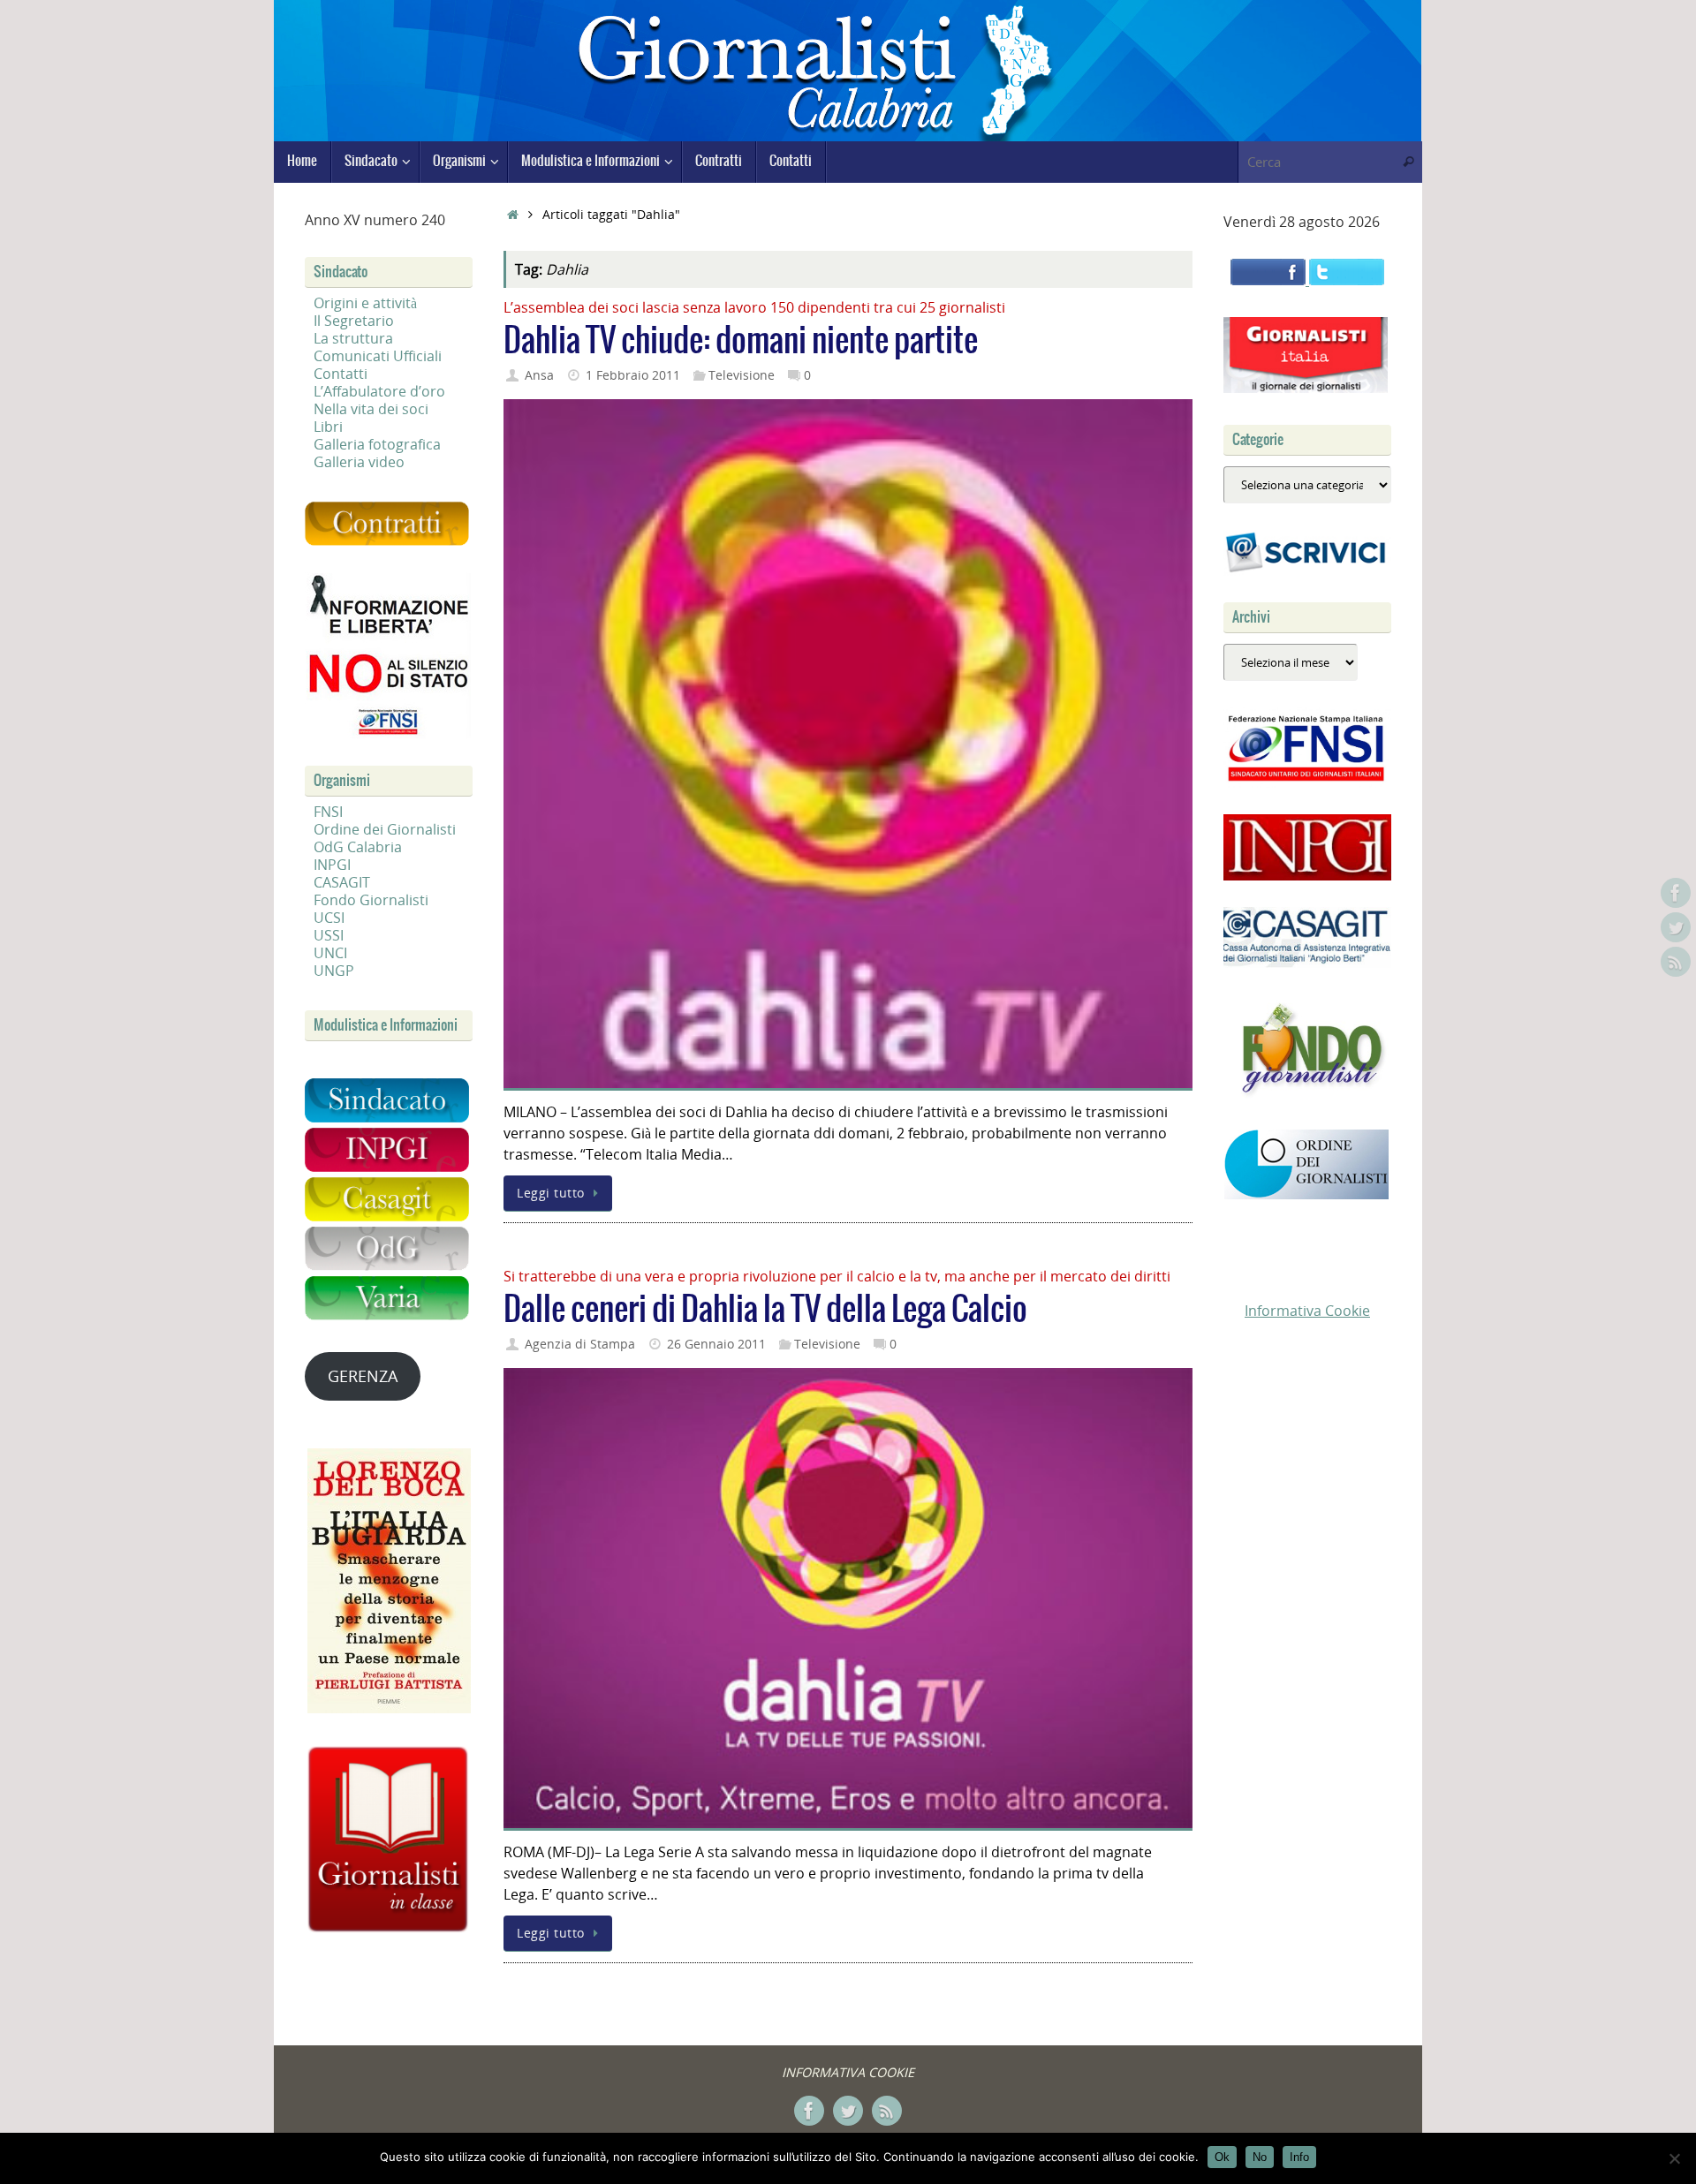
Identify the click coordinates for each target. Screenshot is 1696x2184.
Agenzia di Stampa (580, 1344)
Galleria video (359, 462)
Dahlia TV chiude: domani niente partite (741, 341)
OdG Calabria (358, 847)
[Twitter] (1676, 927)
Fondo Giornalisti (371, 900)
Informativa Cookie (1307, 1311)
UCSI (329, 918)
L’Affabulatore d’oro (379, 391)
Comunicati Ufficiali (378, 356)
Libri (328, 427)
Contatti (341, 374)
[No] (1674, 2158)
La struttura (353, 338)
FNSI (328, 812)
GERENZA (363, 1376)
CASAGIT (342, 882)
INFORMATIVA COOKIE (848, 2072)
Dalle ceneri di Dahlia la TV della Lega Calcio (765, 1310)
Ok (1222, 2157)
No (1260, 2157)
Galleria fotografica (377, 444)
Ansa (539, 375)
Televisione (742, 375)
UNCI (330, 953)
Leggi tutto (551, 1193)
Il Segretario (354, 321)
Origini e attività (365, 303)
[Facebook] (1676, 893)
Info (1299, 2157)
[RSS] (1676, 962)
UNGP (334, 971)
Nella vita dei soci (371, 409)
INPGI (332, 865)
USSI (329, 935)
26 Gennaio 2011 (716, 1344)
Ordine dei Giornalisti (385, 829)
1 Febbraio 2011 (633, 375)
